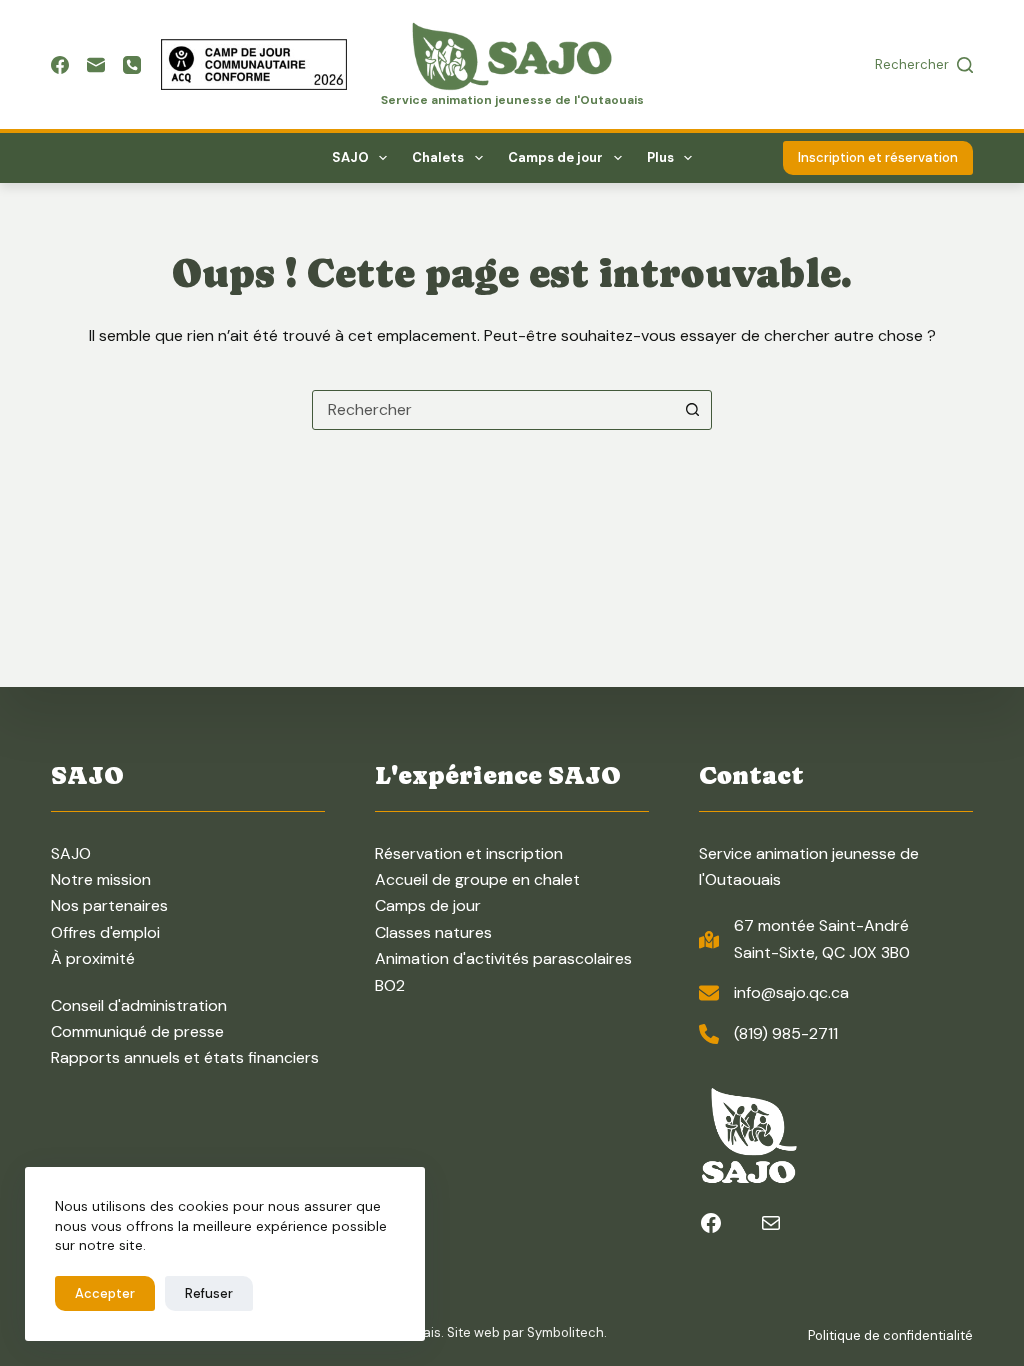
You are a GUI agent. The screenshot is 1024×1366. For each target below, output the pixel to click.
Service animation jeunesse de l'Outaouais (512, 100)
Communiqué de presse (137, 1031)
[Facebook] (60, 65)
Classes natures (433, 932)
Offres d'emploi (105, 932)
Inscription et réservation (878, 157)
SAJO (350, 157)
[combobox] (493, 410)
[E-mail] (96, 65)
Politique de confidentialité (890, 1335)
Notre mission (101, 879)
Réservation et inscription (469, 853)
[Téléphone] (132, 65)
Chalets (438, 157)
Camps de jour (555, 157)
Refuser (209, 1293)
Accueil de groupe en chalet (477, 879)
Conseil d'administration (139, 1005)
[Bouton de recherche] (692, 410)
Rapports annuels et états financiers (185, 1057)
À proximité (93, 958)
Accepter (105, 1293)
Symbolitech (565, 1332)
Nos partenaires (109, 905)
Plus (660, 157)
